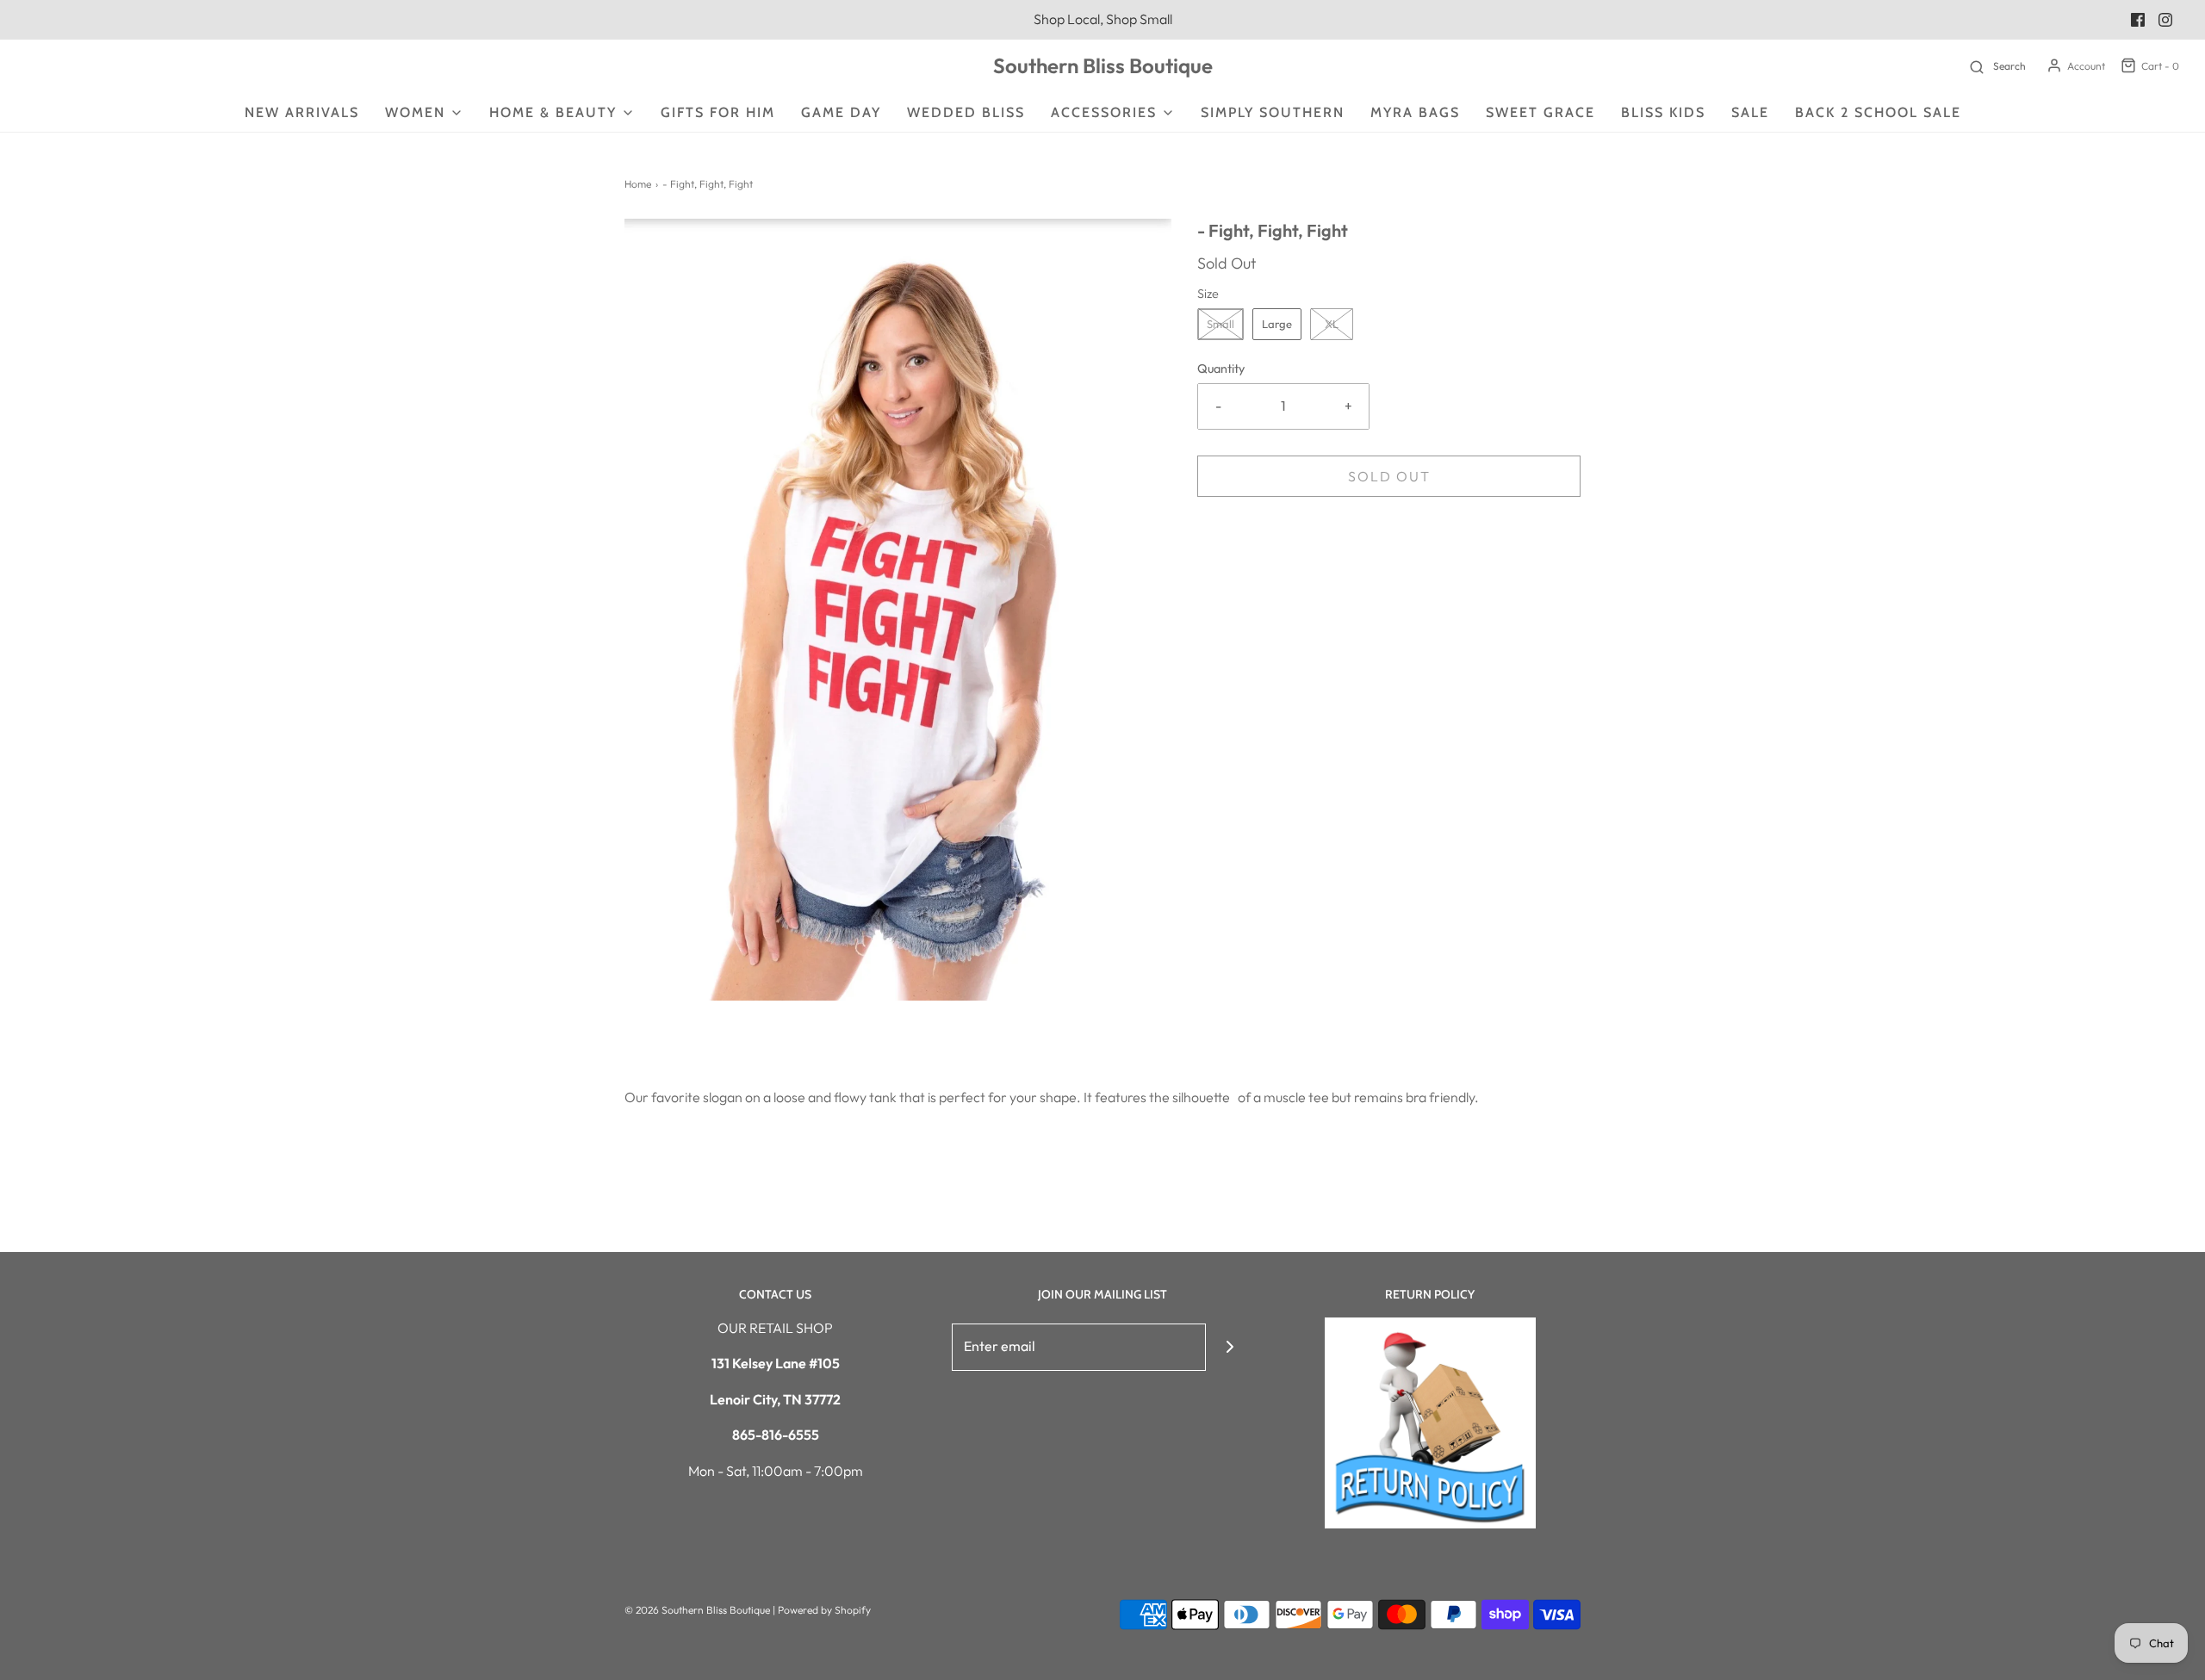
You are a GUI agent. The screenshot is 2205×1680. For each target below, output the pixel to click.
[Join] (1230, 1347)
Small (1221, 324)
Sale (1750, 112)
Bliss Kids (1663, 112)
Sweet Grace (1540, 112)
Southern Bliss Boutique (1103, 66)
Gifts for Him (718, 112)
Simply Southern (1273, 112)
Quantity (1221, 369)
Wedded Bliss (966, 112)
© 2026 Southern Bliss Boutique (699, 1610)
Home (638, 184)
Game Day (841, 112)
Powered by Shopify (824, 1610)
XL (1332, 324)
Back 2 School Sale (1878, 112)
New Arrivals (302, 112)
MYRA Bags (1415, 112)
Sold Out (1389, 476)
